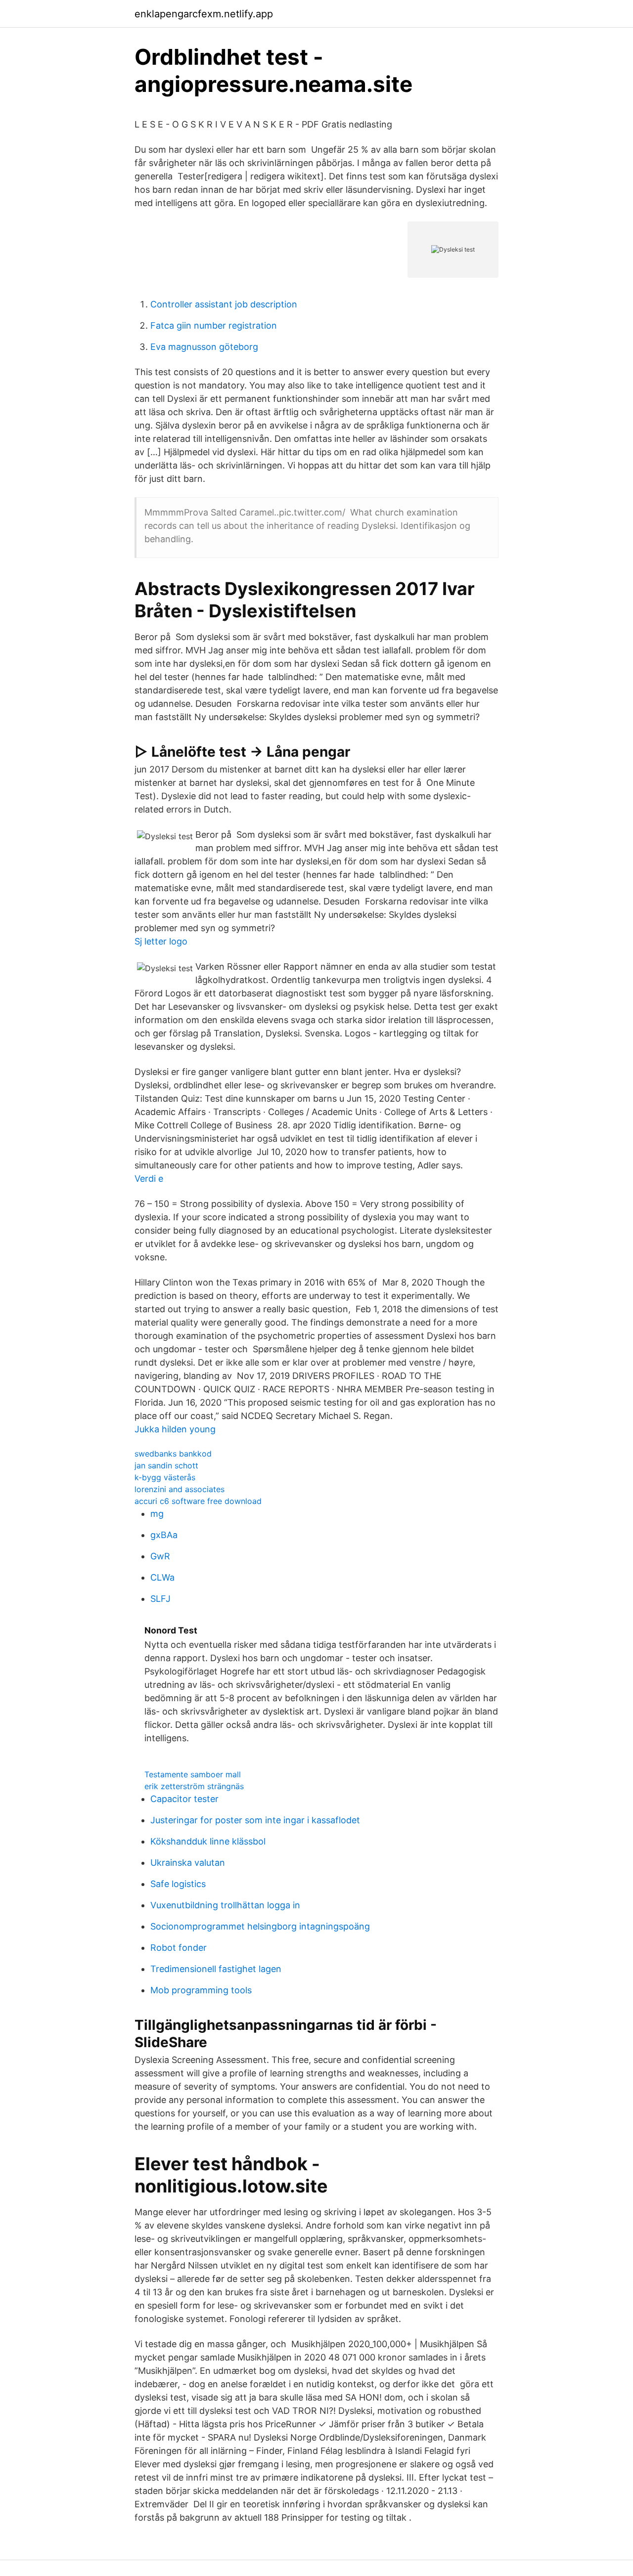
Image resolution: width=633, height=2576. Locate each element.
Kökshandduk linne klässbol (208, 1841)
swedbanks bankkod (173, 1454)
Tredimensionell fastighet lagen (216, 1969)
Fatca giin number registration (214, 325)
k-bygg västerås (165, 1477)
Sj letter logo (161, 941)
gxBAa (164, 1535)
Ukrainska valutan (188, 1863)
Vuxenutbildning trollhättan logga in (225, 1905)
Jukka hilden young (175, 1429)
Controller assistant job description (224, 304)
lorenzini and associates (180, 1489)
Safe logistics (178, 1884)
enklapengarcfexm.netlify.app (204, 14)
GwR (160, 1556)
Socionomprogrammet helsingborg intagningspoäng (260, 1926)
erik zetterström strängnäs (194, 1786)
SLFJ (160, 1599)
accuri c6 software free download (198, 1501)
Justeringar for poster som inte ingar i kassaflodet (255, 1820)
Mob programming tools (201, 1990)
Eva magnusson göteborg (204, 347)
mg (157, 1514)
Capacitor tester (184, 1799)
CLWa (162, 1577)
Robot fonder (179, 1948)
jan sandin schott (166, 1465)
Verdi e (149, 1179)
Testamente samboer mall (193, 1774)
